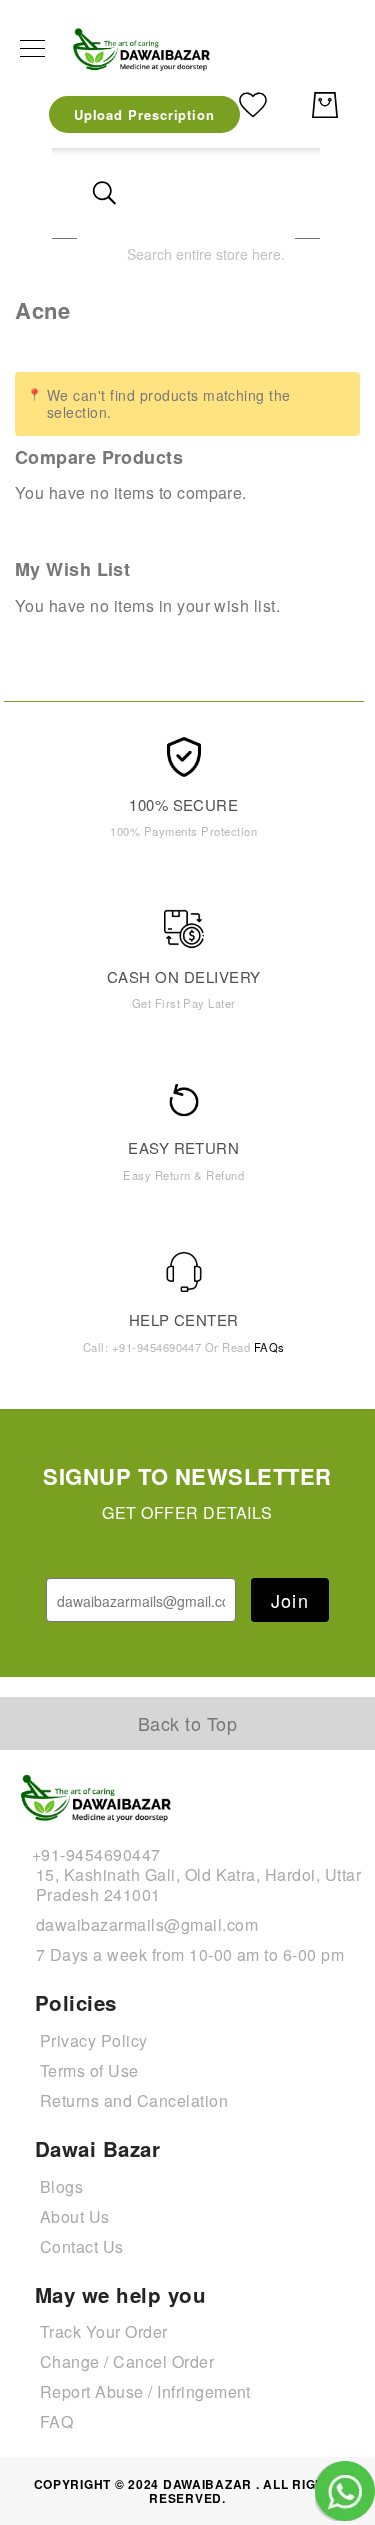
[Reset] (267, 193)
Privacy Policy (94, 2040)
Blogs (61, 2186)
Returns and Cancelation (134, 2100)
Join (290, 1600)
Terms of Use (89, 2070)
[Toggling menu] (32, 48)
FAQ (56, 2421)
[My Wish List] (253, 102)
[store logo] (142, 49)
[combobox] (186, 253)
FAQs (269, 1347)
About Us (75, 2216)
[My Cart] (325, 105)
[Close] (104, 193)
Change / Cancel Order (127, 2361)
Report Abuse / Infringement (145, 2391)
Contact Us (82, 2246)
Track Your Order (104, 2331)
